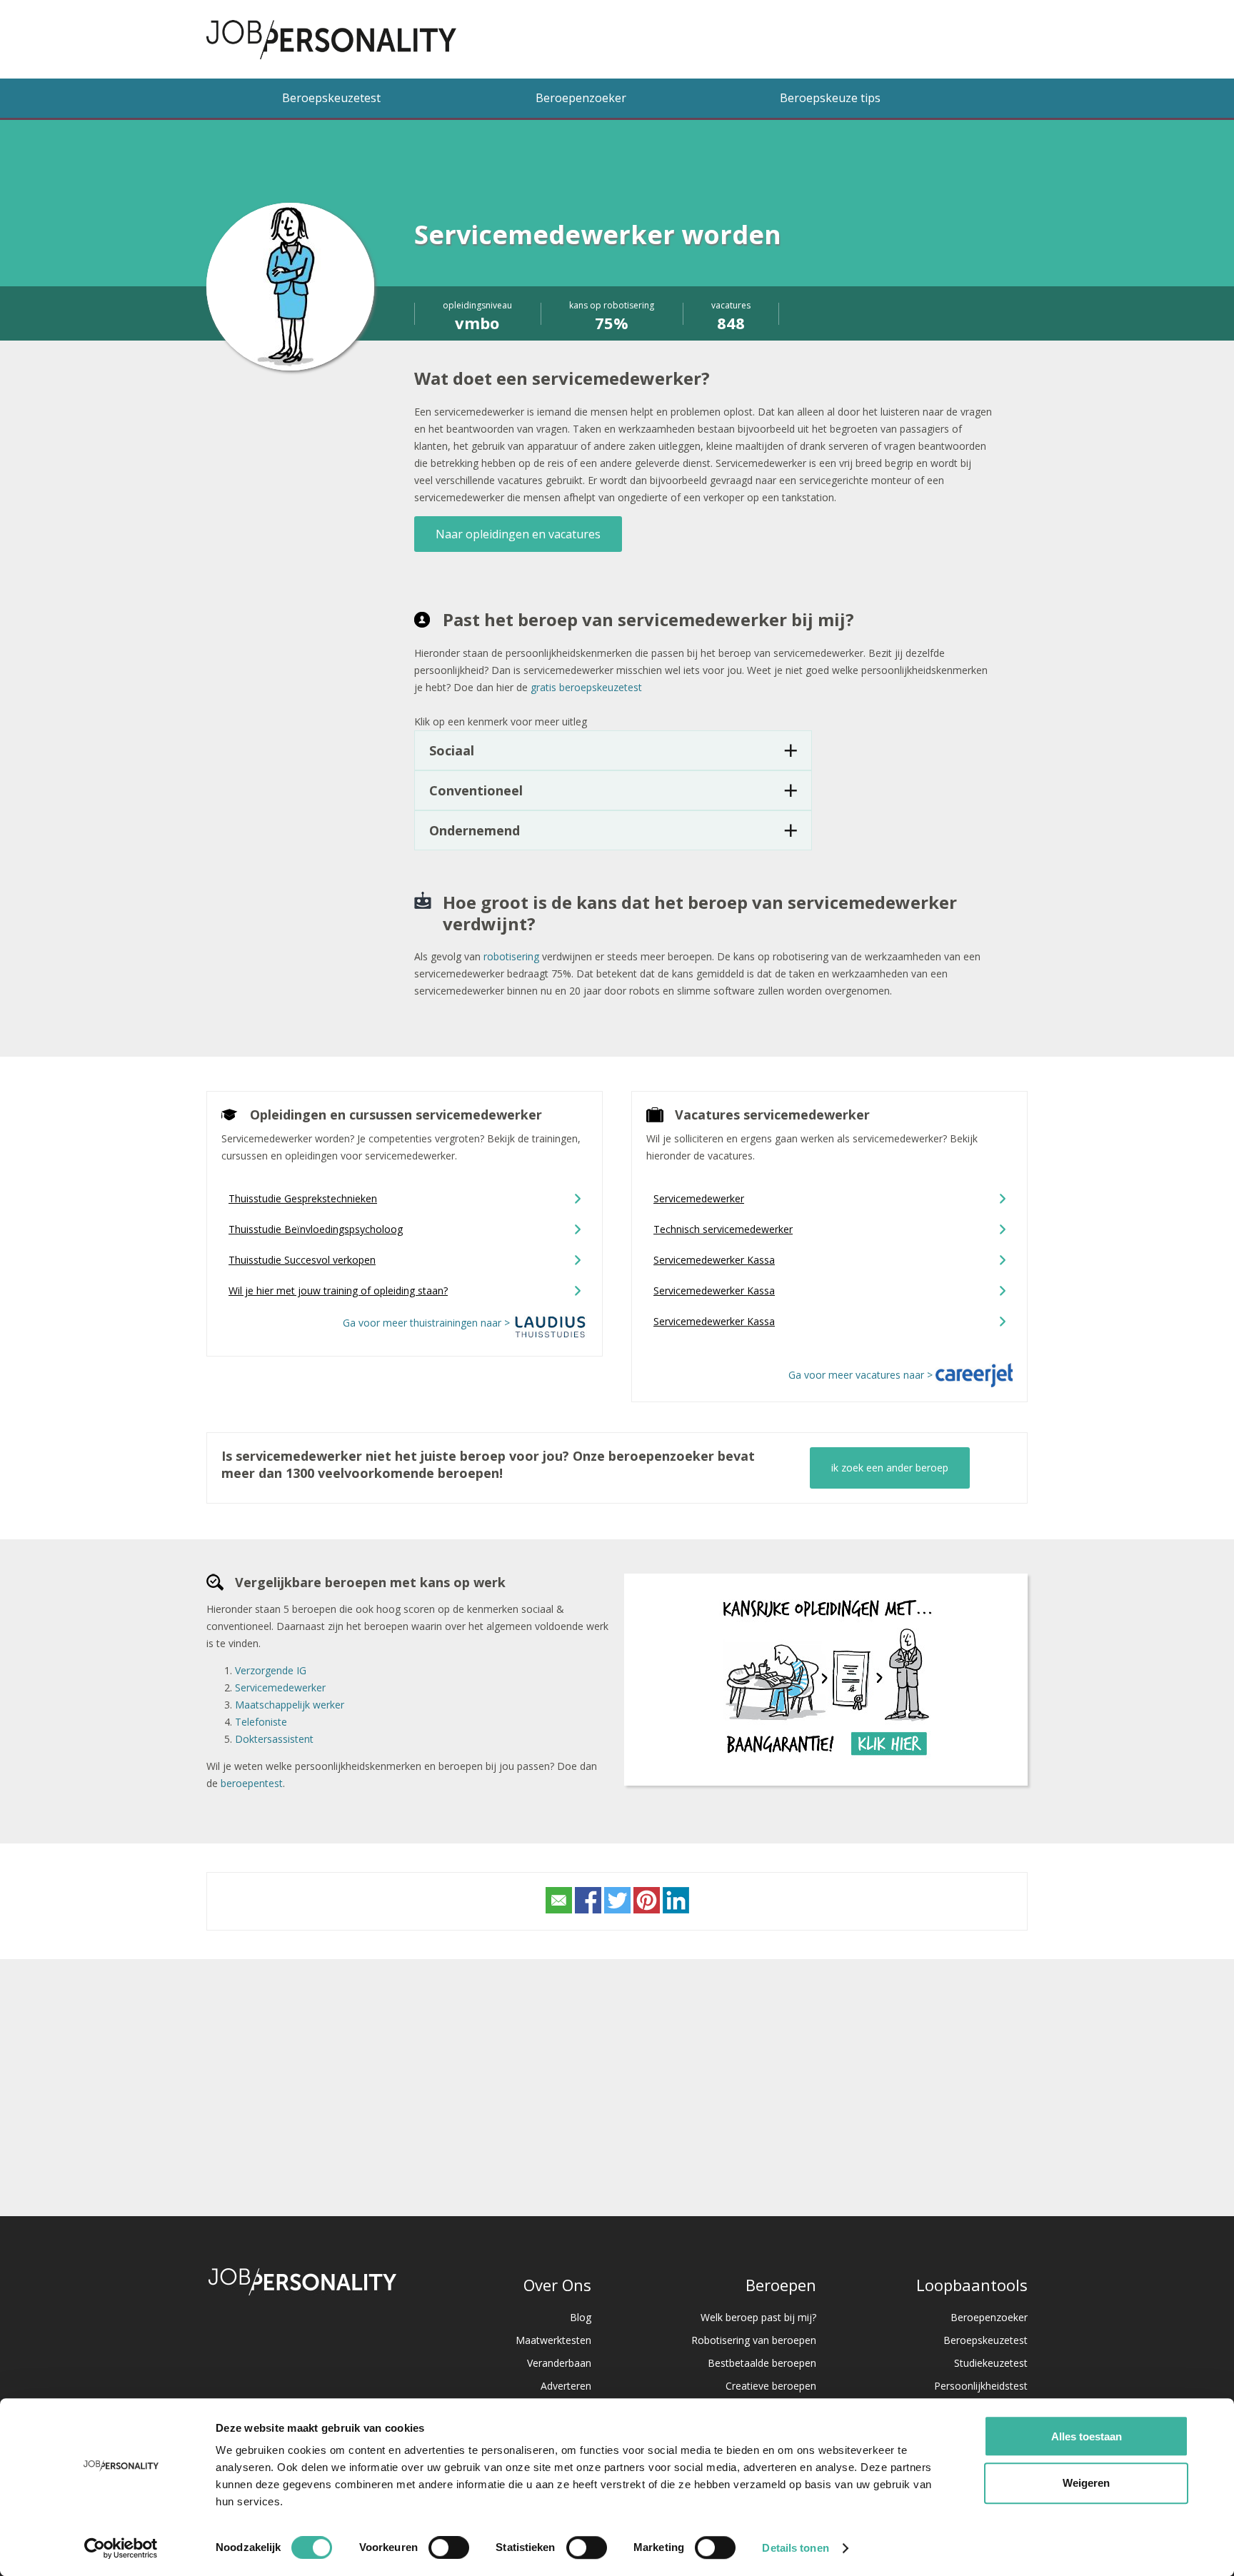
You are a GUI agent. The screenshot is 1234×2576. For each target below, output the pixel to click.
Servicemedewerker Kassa (714, 1260)
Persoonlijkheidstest (981, 2386)
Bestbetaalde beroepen (762, 2363)
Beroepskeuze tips (830, 98)
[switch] (449, 2547)
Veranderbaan (559, 2363)
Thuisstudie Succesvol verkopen (302, 1260)
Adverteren (566, 2386)
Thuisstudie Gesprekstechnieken (303, 1198)
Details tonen (795, 2548)
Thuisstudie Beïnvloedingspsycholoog (316, 1229)
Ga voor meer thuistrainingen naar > (428, 1323)
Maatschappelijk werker (290, 1705)
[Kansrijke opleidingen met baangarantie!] (826, 1762)
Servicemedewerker (699, 1198)
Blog (581, 2317)
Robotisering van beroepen (754, 2340)
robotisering (511, 956)
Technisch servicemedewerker (723, 1229)
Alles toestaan (1087, 2436)
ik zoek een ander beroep (890, 1468)
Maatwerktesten (553, 2340)
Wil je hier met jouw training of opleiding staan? (338, 1290)
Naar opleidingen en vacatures (518, 534)
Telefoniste (261, 1722)
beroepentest (252, 1783)
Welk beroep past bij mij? (758, 2317)
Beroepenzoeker (581, 98)
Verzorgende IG (271, 1670)
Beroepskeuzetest (331, 98)
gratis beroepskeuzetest (586, 687)
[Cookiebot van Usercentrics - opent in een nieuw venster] (121, 2548)
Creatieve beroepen (771, 2386)
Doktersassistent (274, 1739)
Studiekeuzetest (991, 2363)
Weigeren (1086, 2483)
